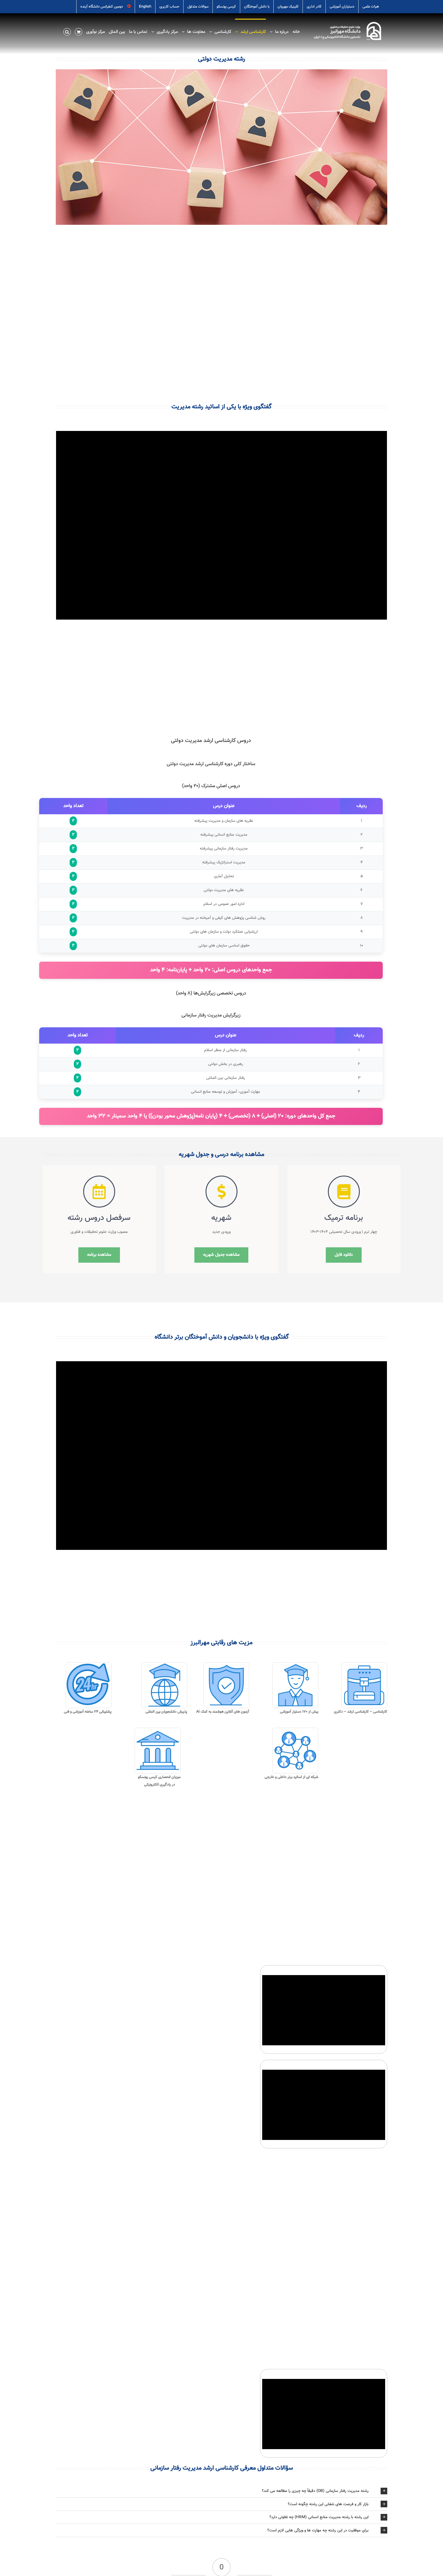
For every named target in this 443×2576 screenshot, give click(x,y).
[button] (67, 31)
